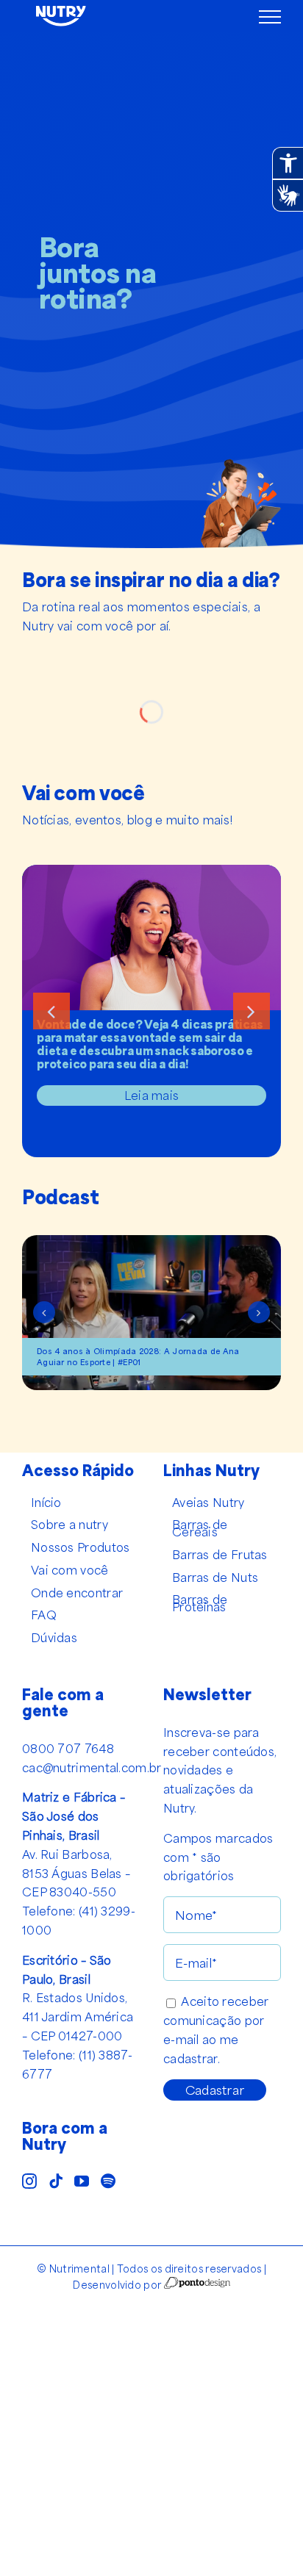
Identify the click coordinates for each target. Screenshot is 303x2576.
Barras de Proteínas (200, 1603)
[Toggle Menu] (270, 17)
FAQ (44, 1615)
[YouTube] (82, 2181)
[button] (51, 1011)
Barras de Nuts (215, 1577)
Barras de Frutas (220, 1555)
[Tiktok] (56, 2181)
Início (46, 1503)
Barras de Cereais (200, 1528)
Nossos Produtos (81, 1547)
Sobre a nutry (69, 1525)
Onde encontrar (77, 1593)
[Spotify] (108, 2181)
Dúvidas (54, 1638)
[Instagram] (29, 2181)
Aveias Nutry (208, 1503)
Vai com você (70, 1570)
